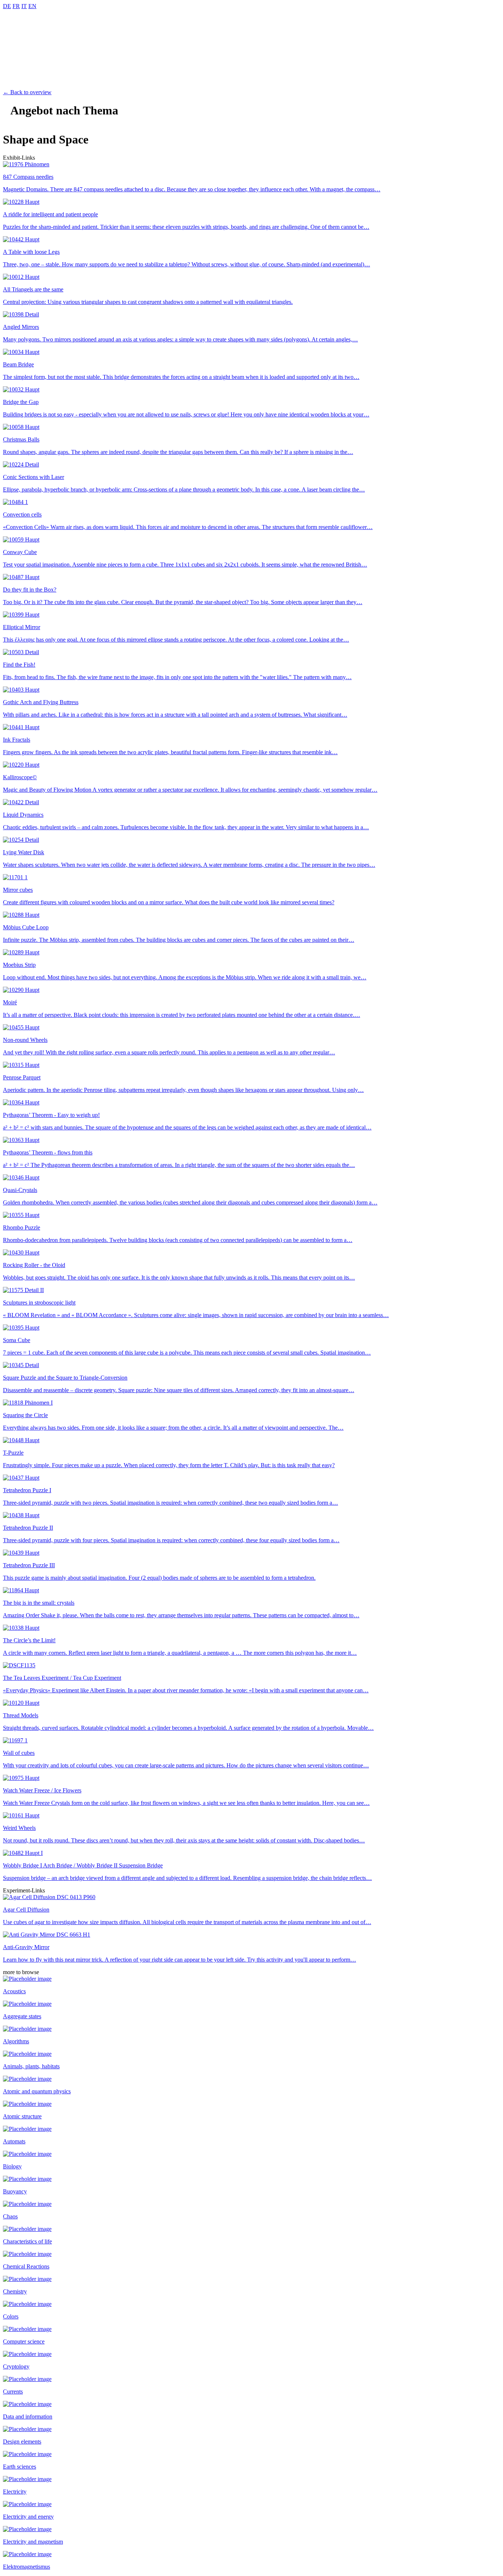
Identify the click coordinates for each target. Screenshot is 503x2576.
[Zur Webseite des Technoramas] (251, 86)
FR (16, 6)
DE (7, 6)
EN (32, 6)
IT (24, 6)
